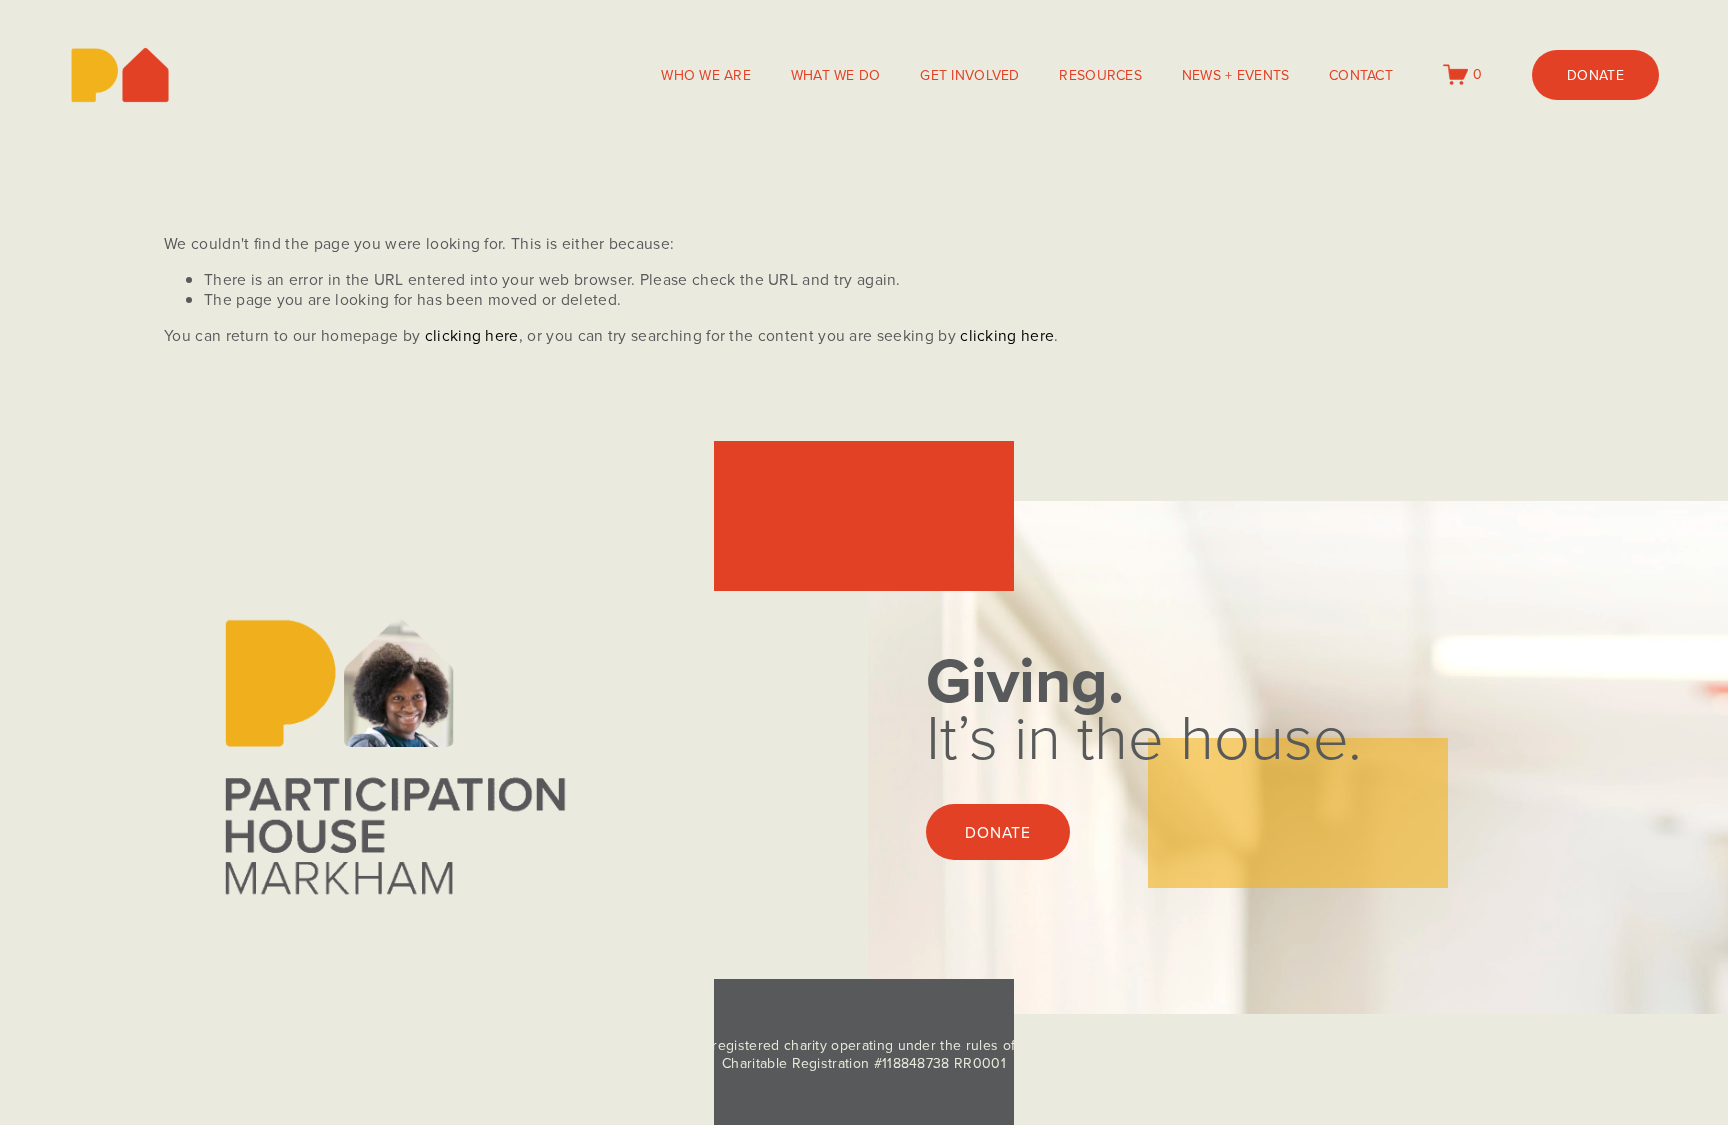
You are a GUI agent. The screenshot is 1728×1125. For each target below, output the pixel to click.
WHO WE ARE (706, 75)
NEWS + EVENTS (1236, 75)
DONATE (1595, 75)
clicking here (472, 335)
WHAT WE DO (836, 75)
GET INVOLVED (969, 75)
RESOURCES (1100, 75)
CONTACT (1361, 75)
